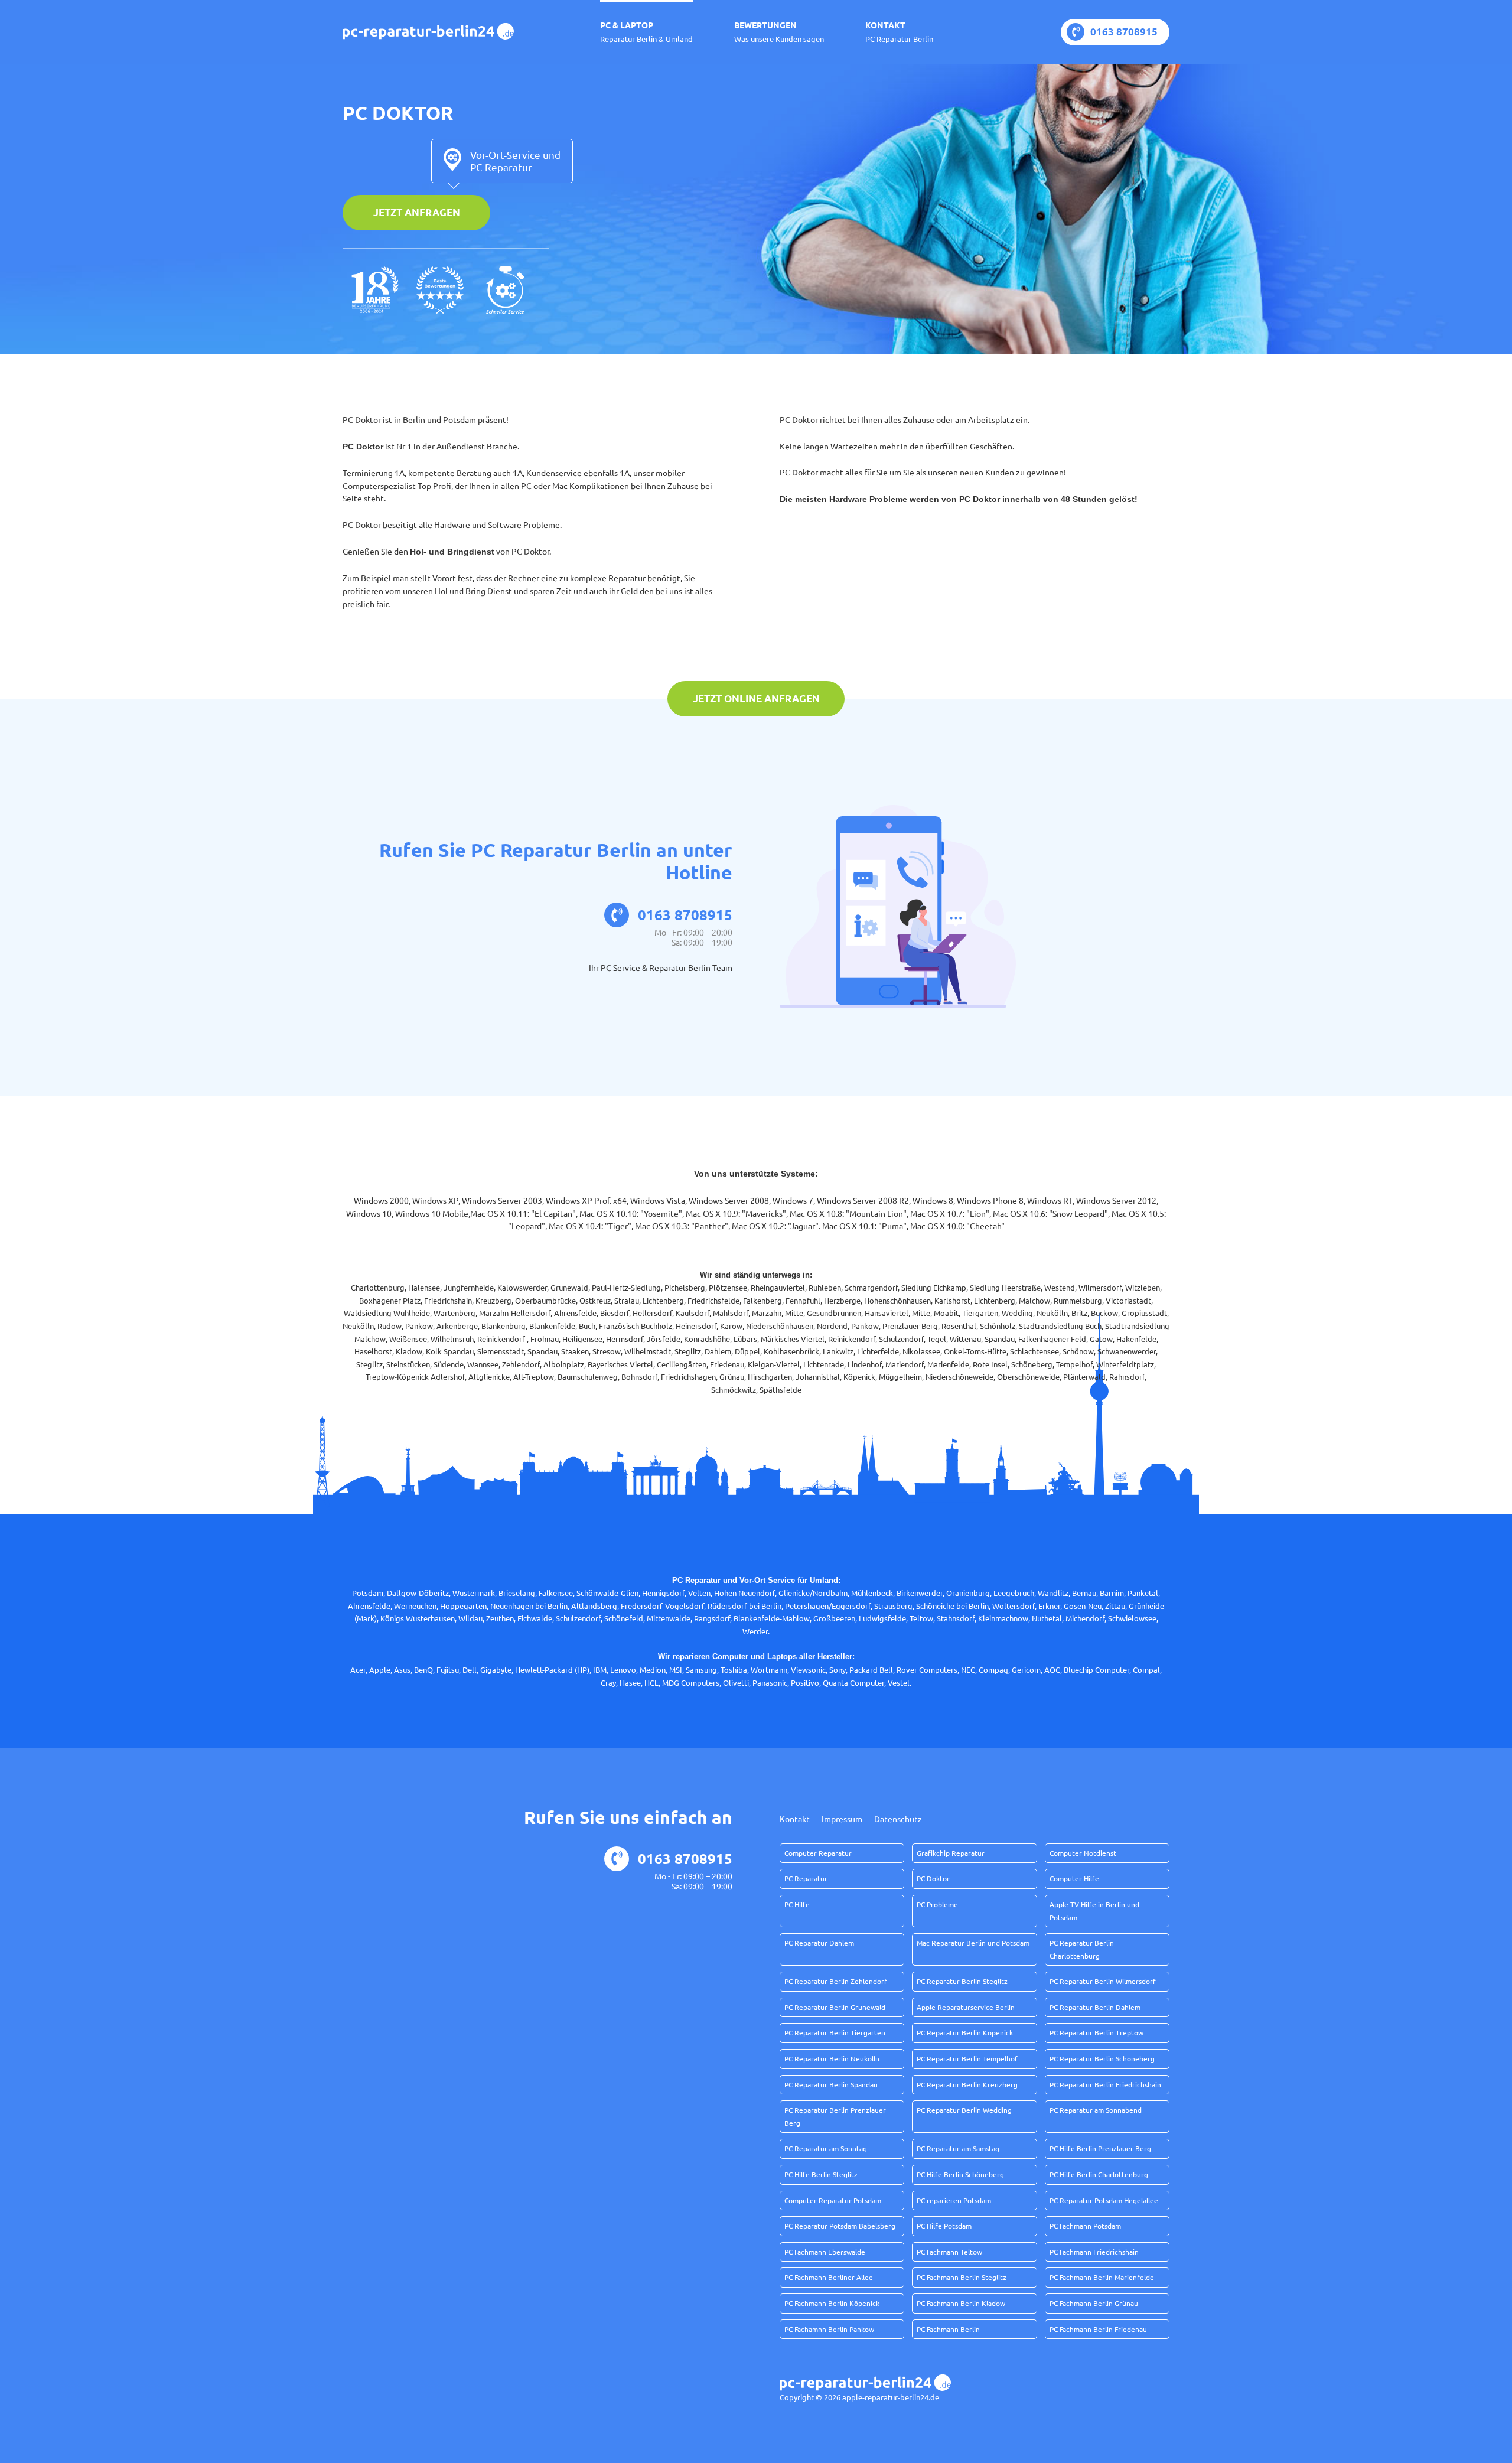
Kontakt (899, 32)
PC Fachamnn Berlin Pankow (829, 2329)
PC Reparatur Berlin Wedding (964, 2110)
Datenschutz (898, 1819)
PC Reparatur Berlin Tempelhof (967, 2058)
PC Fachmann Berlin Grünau (1094, 2303)
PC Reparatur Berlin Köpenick (965, 2032)
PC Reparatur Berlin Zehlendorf (836, 1981)
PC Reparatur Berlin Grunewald (835, 2007)
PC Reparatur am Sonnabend (1096, 2110)
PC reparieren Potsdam (954, 2200)
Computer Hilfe (1074, 1878)
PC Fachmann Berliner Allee (829, 2277)
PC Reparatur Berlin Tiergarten (835, 2032)
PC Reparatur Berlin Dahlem (1095, 2007)
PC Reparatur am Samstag (958, 2148)
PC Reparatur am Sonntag (826, 2148)
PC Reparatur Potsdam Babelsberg (840, 2226)
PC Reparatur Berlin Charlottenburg (1082, 1949)
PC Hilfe (797, 1904)
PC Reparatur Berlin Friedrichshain (1105, 2084)
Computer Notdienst (1083, 1853)
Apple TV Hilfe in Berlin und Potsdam (1094, 1911)
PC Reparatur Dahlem (819, 1943)
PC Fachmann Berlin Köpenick (832, 2303)
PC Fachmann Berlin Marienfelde (1102, 2277)
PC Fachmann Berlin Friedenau (1098, 2329)
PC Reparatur (806, 1878)
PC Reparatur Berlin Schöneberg (1102, 2058)
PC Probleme (937, 1904)
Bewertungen (779, 32)
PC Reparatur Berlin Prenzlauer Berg (835, 2116)
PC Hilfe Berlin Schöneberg (960, 2174)
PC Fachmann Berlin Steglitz (962, 2277)
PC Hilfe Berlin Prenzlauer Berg (1100, 2148)
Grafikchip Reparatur (951, 1853)
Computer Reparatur (818, 1853)
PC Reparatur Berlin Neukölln (832, 2058)
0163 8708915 (1124, 32)
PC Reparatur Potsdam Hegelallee (1104, 2200)
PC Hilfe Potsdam (944, 2226)
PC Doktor (933, 1878)
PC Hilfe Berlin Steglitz (821, 2174)
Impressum (842, 1819)
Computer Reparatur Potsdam (833, 2200)
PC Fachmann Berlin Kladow (961, 2303)
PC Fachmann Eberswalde (825, 2252)
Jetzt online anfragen (756, 698)
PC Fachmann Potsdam (1085, 2226)
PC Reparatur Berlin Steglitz (962, 1981)
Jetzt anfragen (417, 212)
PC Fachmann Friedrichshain (1094, 2252)
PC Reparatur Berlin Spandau (831, 2084)
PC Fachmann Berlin (948, 2329)
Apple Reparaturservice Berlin (966, 2007)
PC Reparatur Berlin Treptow (1096, 2032)
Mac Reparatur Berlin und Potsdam (973, 1943)
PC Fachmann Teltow (949, 2252)
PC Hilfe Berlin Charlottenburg (1099, 2174)
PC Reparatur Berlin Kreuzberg (967, 2084)
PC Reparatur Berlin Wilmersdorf (1103, 1981)
